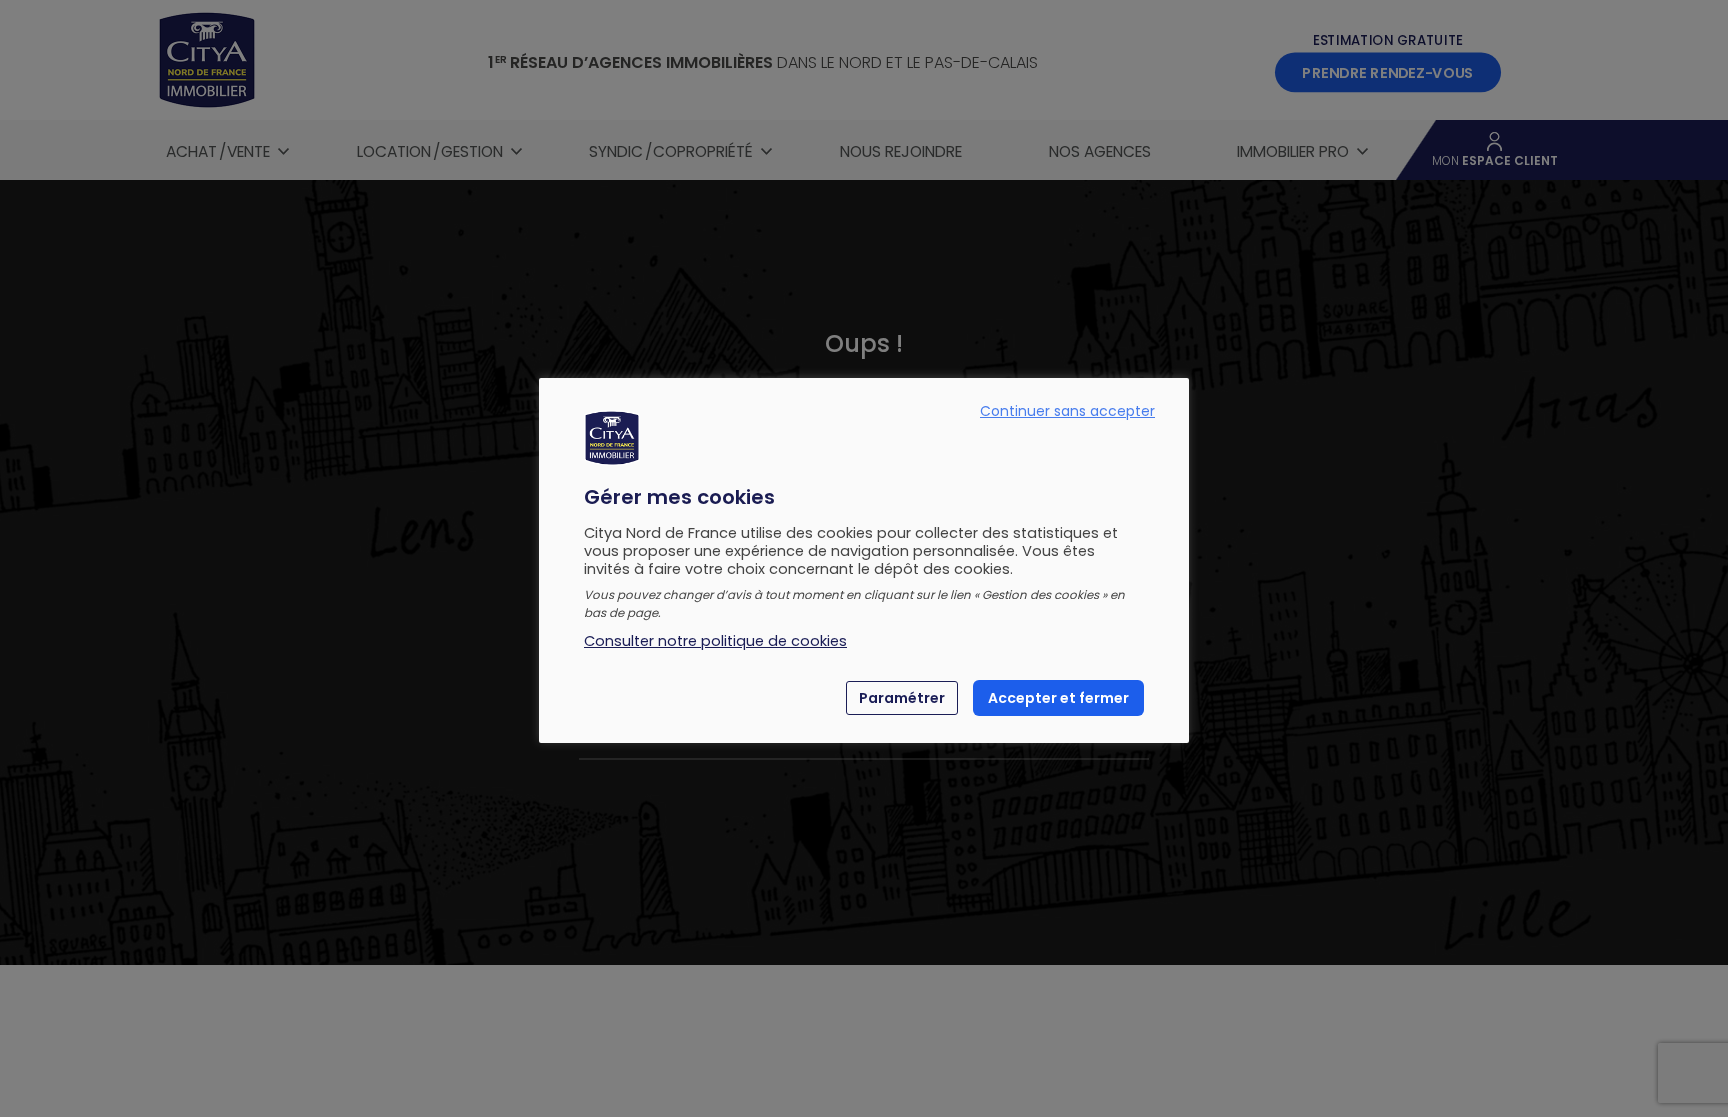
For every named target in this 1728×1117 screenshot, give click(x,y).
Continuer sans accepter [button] (1067, 411)
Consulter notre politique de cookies (715, 641)
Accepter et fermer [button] (1058, 698)
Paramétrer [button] (902, 698)
